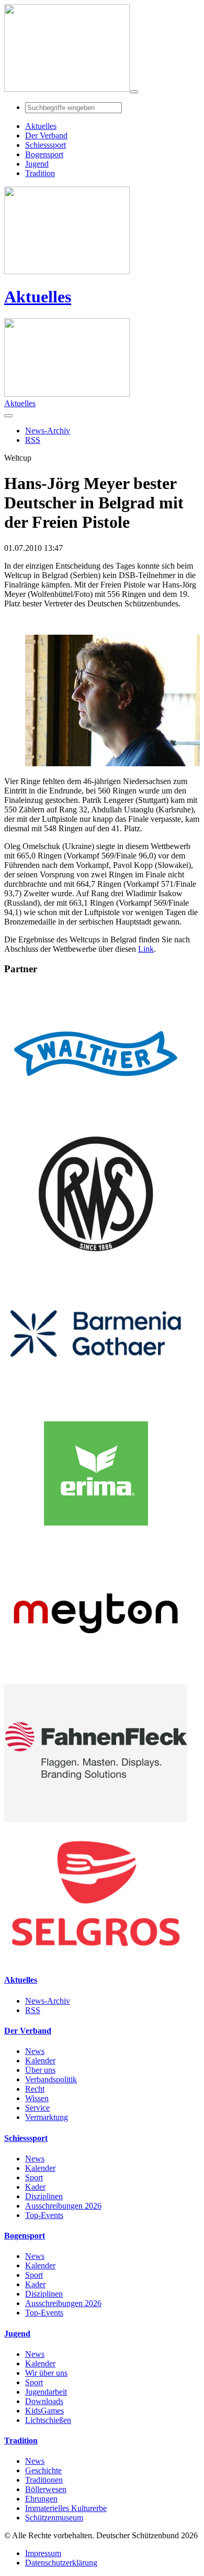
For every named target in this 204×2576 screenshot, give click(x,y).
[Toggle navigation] (134, 92)
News (35, 2051)
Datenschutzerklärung (61, 2563)
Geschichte (43, 2470)
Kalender (40, 2061)
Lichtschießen (48, 2420)
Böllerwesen (46, 2489)
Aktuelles (38, 297)
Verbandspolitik (51, 2079)
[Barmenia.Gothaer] (96, 1400)
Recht (35, 2089)
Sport (34, 2177)
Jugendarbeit (46, 2392)
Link (146, 949)
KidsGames (44, 2411)
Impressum (43, 2553)
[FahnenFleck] (96, 1819)
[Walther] (96, 1120)
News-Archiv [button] (48, 431)
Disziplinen (44, 2196)
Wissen (37, 2098)
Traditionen (44, 2480)
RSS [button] (33, 440)
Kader (35, 2187)
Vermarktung (47, 2117)
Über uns (40, 2070)
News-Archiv (48, 2001)
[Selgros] (96, 1959)
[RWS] (96, 1260)
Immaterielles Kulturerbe (66, 2508)
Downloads (44, 2401)
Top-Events (44, 2215)
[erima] (96, 1540)
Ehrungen (41, 2499)
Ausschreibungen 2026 (63, 2206)
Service (37, 2108)
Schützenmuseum (54, 2518)
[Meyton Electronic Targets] (96, 1680)
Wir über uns (46, 2373)
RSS (33, 2010)
